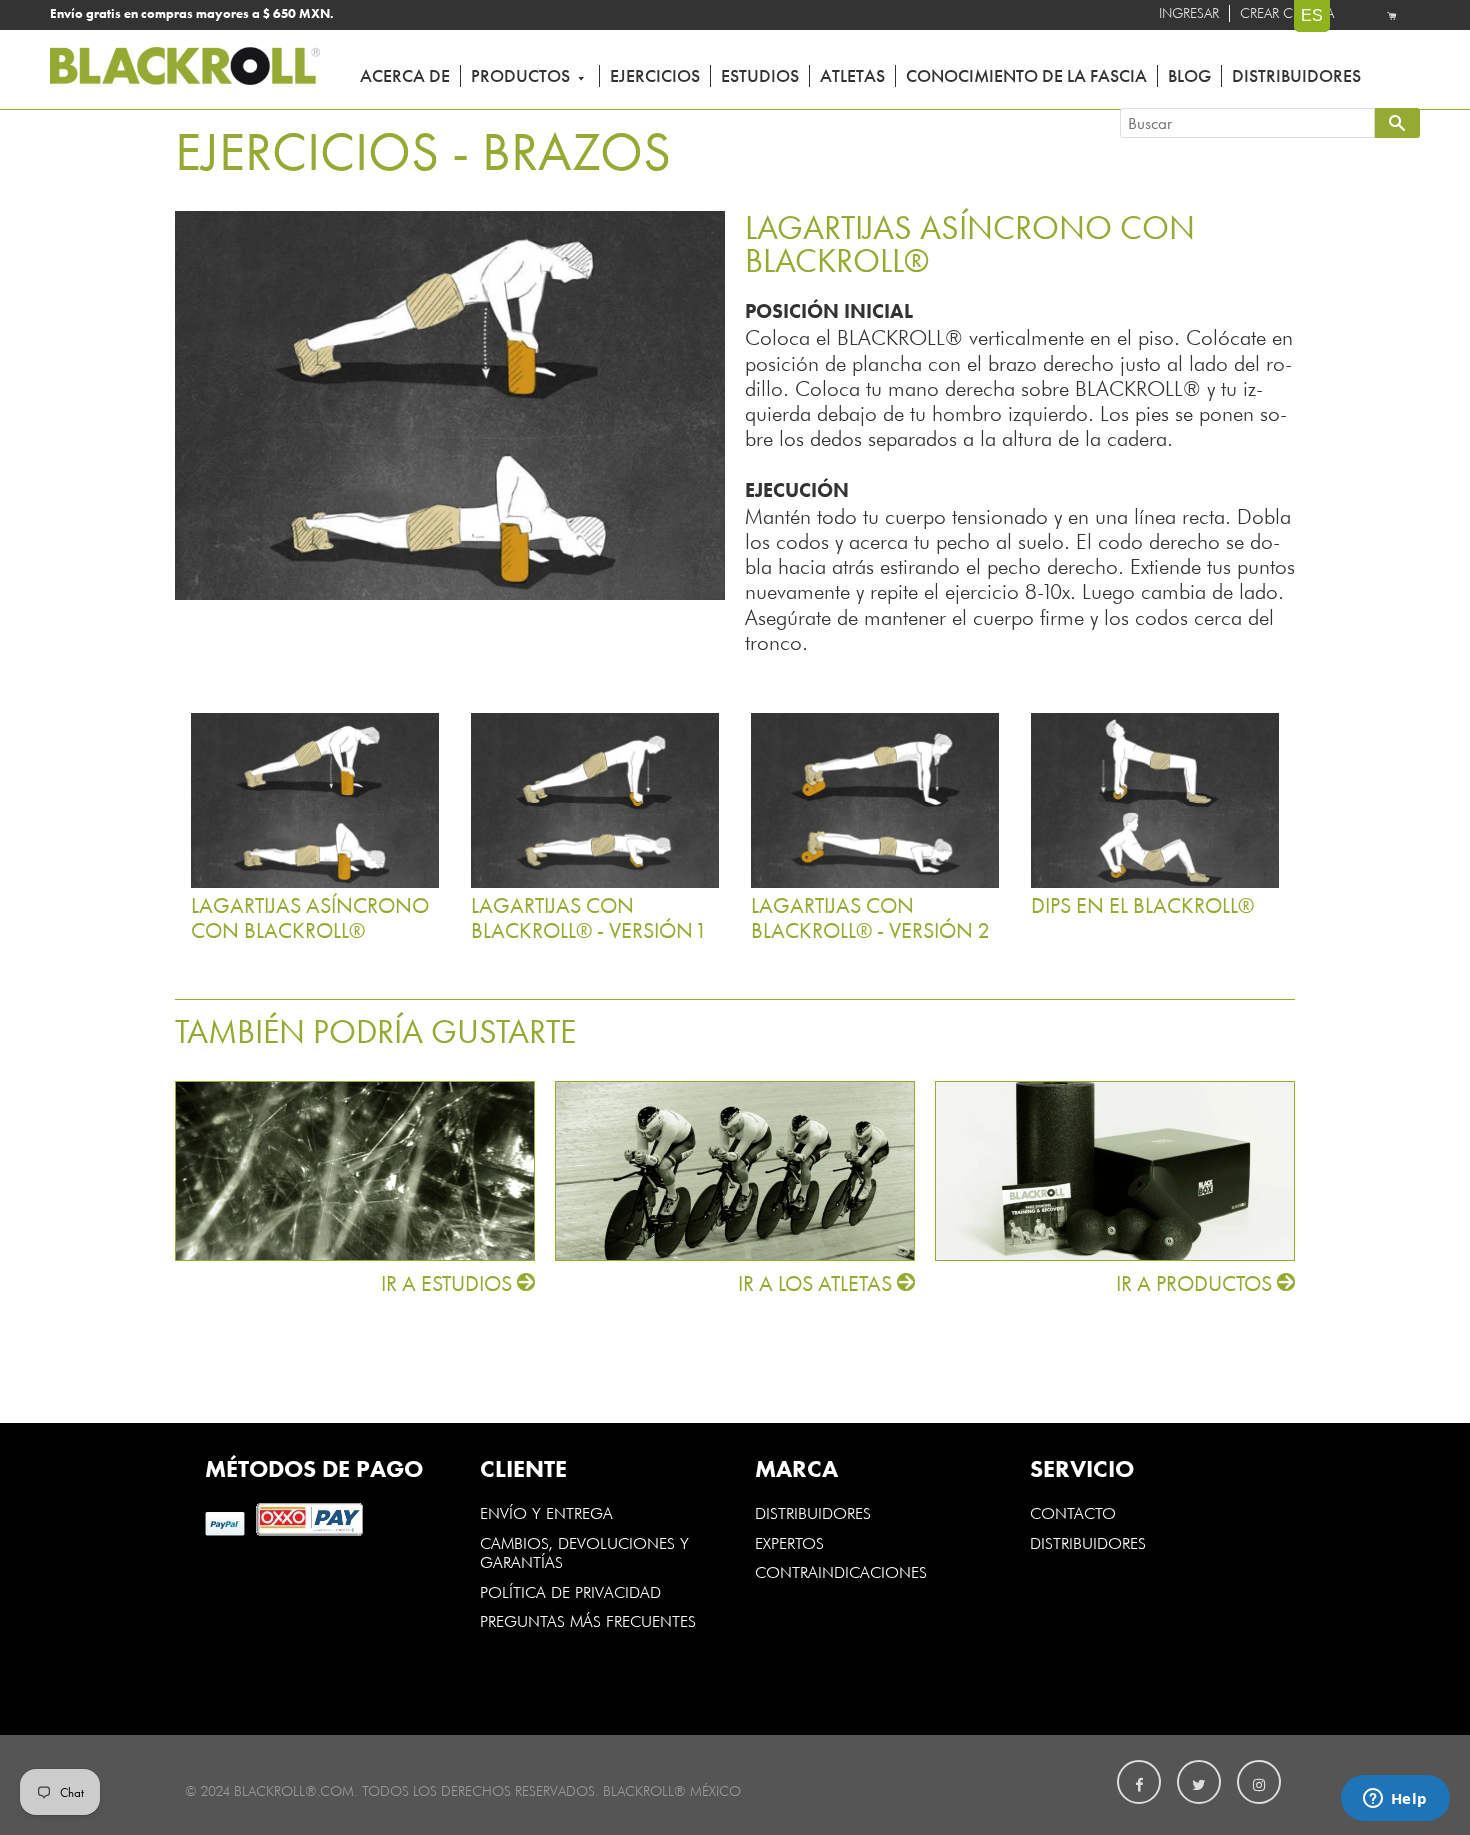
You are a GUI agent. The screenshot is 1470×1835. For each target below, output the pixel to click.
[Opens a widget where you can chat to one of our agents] (1395, 1800)
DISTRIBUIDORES (813, 1512)
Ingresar (1189, 13)
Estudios (760, 76)
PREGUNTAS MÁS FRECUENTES (588, 1620)
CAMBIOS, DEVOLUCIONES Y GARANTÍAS (584, 1552)
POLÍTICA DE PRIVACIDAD (570, 1591)
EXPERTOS (792, 1542)
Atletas (852, 76)
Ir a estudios (449, 1284)
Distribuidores (1296, 76)
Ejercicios (655, 76)
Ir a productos (1196, 1284)
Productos (522, 76)
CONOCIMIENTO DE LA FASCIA (1026, 76)
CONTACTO (1073, 1512)
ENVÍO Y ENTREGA (546, 1512)
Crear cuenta (1287, 13)
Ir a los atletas (817, 1284)
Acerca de (405, 76)
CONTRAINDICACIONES (841, 1571)
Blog (1189, 76)
